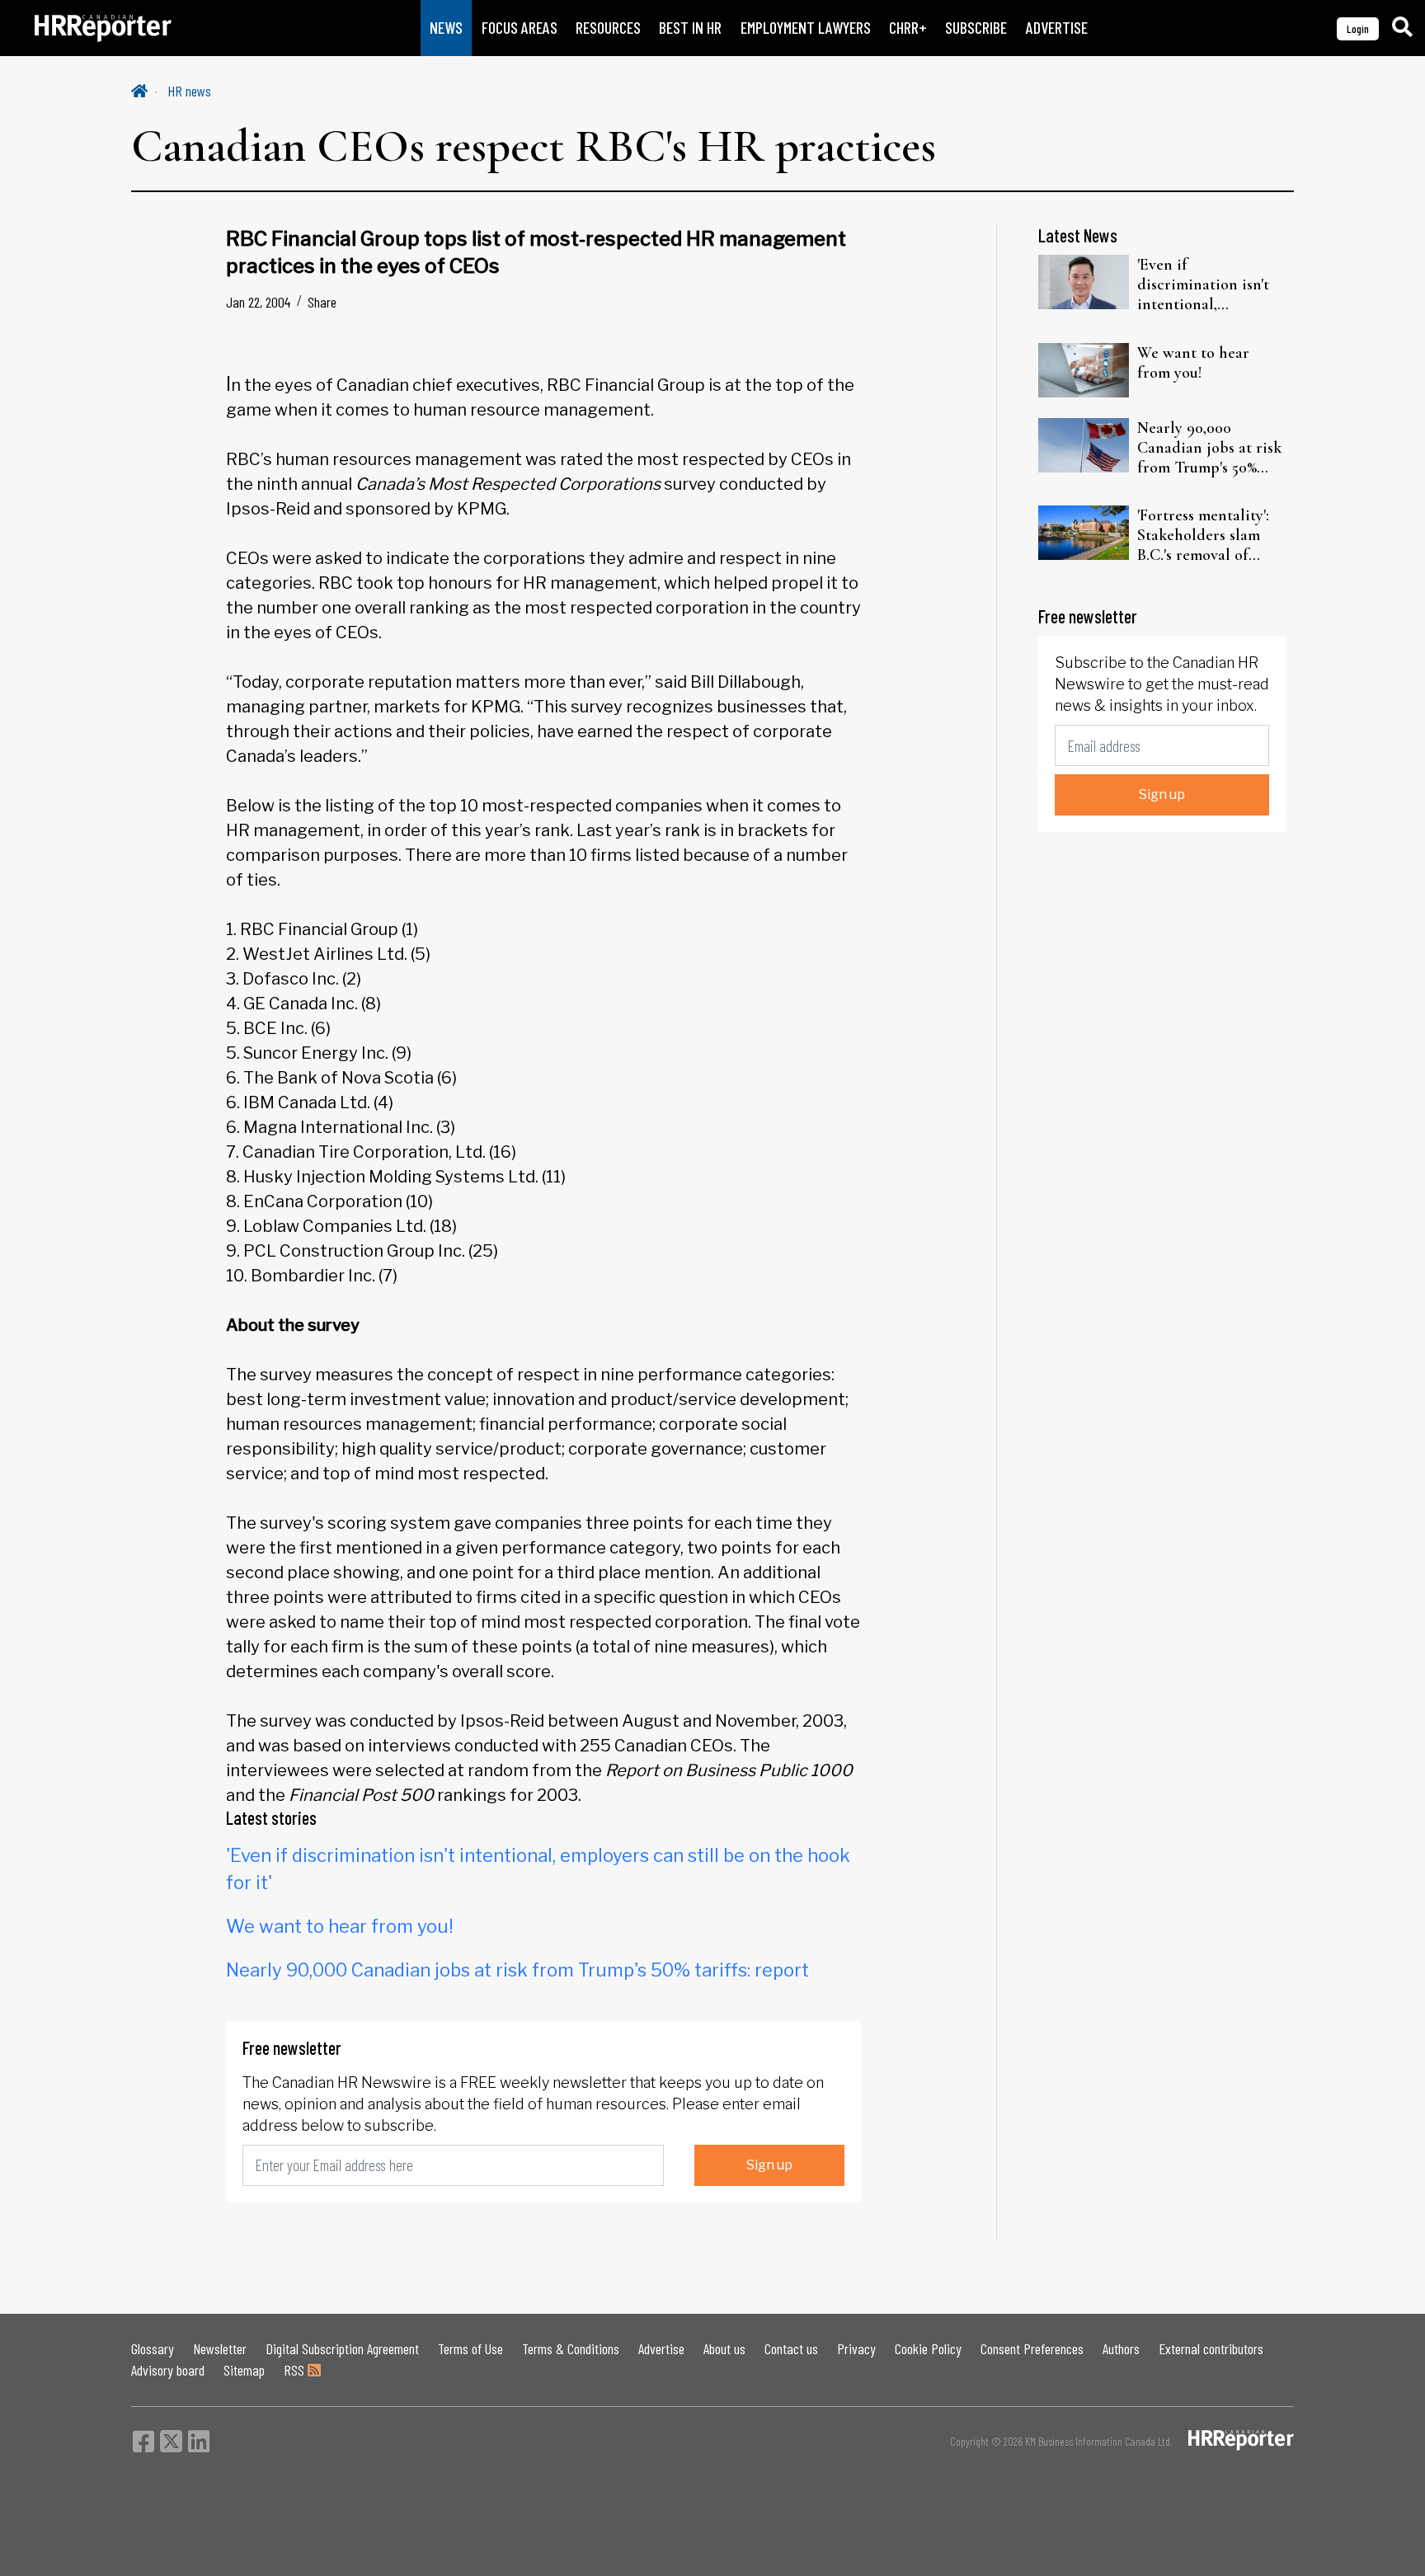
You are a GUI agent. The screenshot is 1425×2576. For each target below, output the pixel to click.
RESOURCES (608, 28)
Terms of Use (470, 2348)
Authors (1121, 2348)
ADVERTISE (1057, 28)
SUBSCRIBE (976, 28)
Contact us (791, 2348)
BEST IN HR (690, 28)
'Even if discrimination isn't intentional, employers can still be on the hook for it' (1211, 284)
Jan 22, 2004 (258, 302)
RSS (296, 2370)
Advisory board (168, 2370)
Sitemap (244, 2370)
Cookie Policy (928, 2348)
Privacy (856, 2348)
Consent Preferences (1032, 2348)
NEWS (446, 28)
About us (724, 2348)
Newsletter (220, 2348)
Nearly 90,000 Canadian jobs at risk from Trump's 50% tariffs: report (517, 1970)
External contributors (1211, 2348)
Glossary (153, 2348)
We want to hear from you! (340, 1926)
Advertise (661, 2348)
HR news (189, 91)
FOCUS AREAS (520, 28)
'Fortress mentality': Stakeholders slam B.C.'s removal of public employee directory (1203, 535)
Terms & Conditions (571, 2348)
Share (322, 302)
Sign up (769, 2165)
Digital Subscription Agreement (342, 2348)
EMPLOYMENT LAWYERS (806, 28)
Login (1358, 28)
